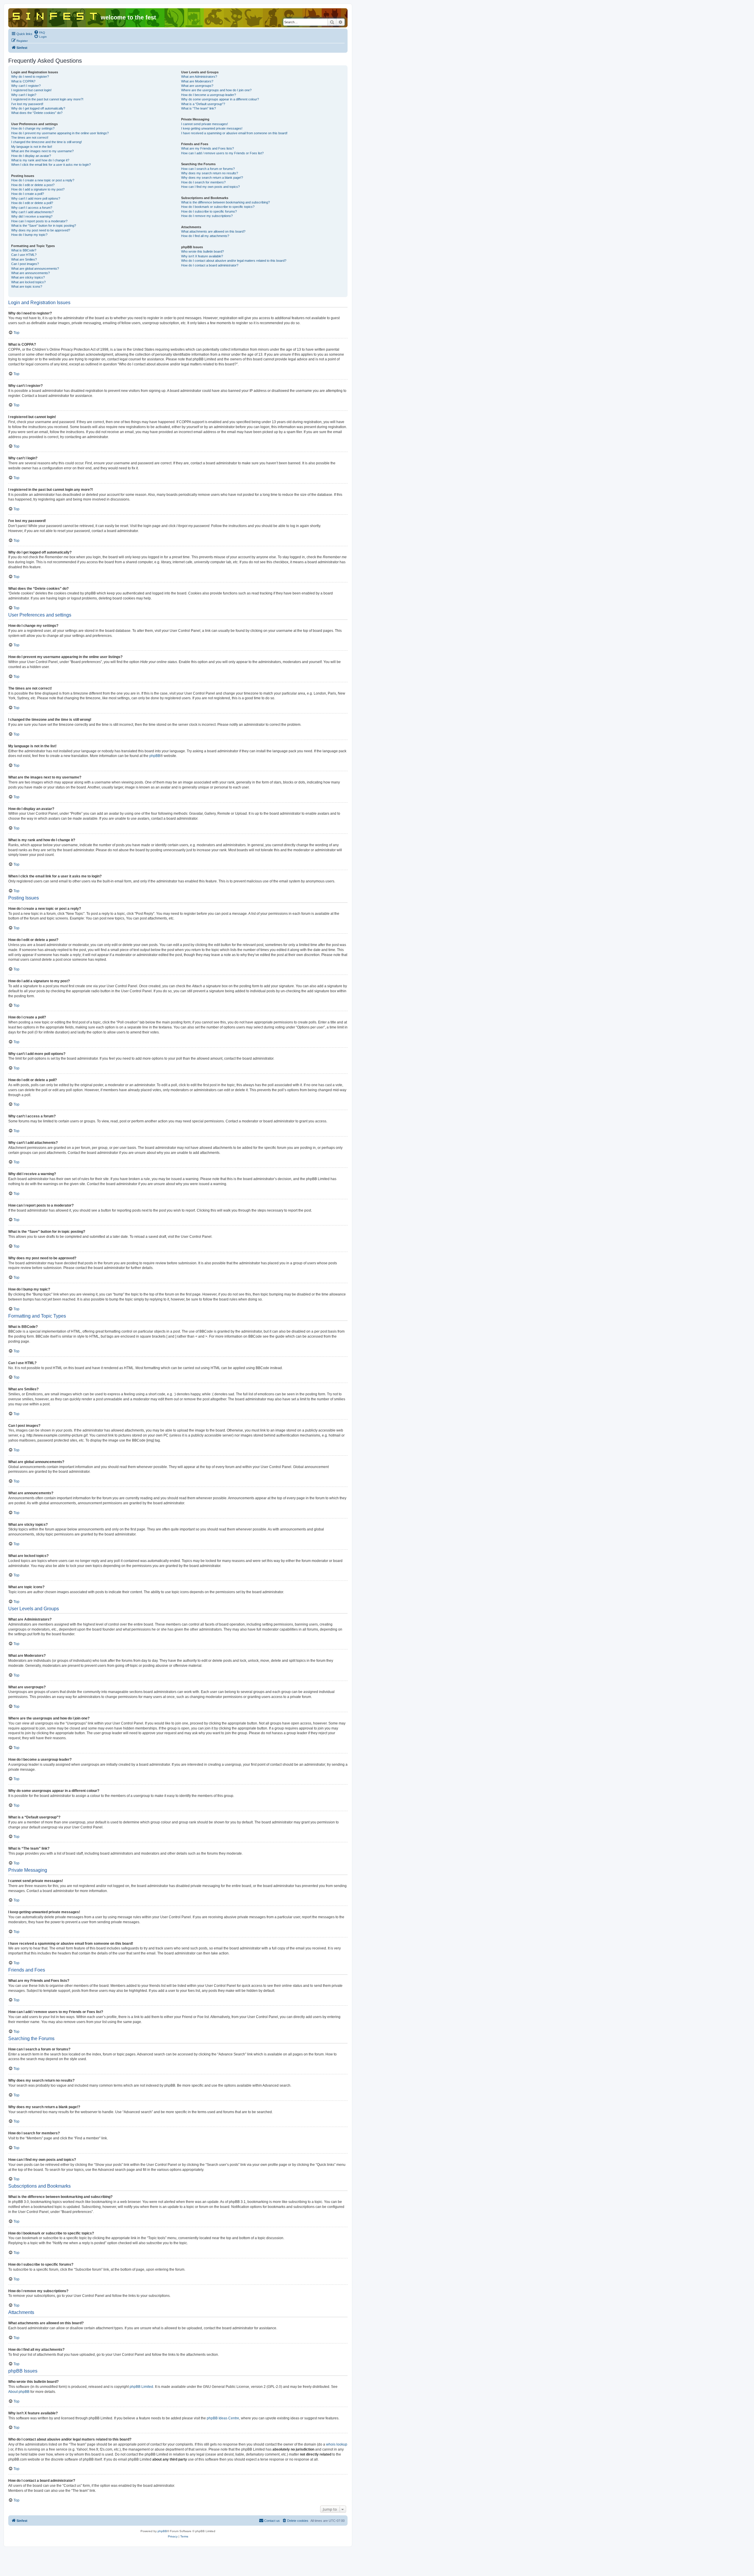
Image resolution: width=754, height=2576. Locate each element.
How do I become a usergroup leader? (209, 95)
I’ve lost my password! (27, 104)
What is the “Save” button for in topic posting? (44, 226)
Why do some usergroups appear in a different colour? (220, 99)
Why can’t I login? (24, 95)
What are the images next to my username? (42, 151)
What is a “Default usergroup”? (203, 104)
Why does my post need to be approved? (41, 230)
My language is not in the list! (32, 147)
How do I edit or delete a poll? (32, 203)
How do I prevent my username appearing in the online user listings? (60, 133)
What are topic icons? (27, 286)
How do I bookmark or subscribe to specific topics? (218, 207)
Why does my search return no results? (210, 173)
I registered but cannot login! (31, 90)
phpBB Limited (141, 2387)
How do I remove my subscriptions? (207, 216)
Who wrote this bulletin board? (202, 251)
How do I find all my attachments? (205, 236)
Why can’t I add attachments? (32, 212)
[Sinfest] (55, 15)
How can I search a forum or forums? (208, 169)
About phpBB (19, 2392)
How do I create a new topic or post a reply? (43, 180)
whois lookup (337, 2444)
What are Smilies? (24, 259)
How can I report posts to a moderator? (39, 221)
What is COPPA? (23, 81)
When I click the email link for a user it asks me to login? (51, 165)
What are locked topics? (28, 282)
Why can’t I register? (26, 86)
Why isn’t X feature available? (202, 256)
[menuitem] (39, 32)
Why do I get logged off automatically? (38, 108)
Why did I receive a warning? (32, 216)
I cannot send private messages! (205, 124)
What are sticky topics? (28, 277)
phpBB (155, 756)
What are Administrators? (199, 77)
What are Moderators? (197, 81)
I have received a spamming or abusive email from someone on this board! (234, 133)
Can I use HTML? (24, 255)
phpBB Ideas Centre (223, 2418)
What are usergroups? (197, 86)
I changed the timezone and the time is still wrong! (47, 142)
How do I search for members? (203, 182)
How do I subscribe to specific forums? (209, 211)
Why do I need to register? (30, 77)
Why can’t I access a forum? (32, 208)
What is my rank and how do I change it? (40, 160)
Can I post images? (25, 264)
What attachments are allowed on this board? (213, 231)
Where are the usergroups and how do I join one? (216, 90)
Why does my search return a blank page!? (212, 178)
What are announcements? (30, 273)
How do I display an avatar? (31, 156)
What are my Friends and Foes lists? (207, 148)
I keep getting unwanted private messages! (212, 128)
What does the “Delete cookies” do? (37, 113)
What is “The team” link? (199, 108)
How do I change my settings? (33, 128)
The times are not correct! (30, 138)
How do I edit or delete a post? (33, 185)
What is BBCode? (24, 250)
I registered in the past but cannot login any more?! (47, 99)
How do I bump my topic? (29, 235)
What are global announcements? (35, 269)
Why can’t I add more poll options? (36, 198)
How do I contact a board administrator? (210, 265)
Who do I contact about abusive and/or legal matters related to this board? (234, 261)
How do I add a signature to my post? (38, 189)
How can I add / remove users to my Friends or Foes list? (222, 153)
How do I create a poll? (28, 194)
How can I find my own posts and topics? (210, 187)
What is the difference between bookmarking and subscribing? (225, 202)
